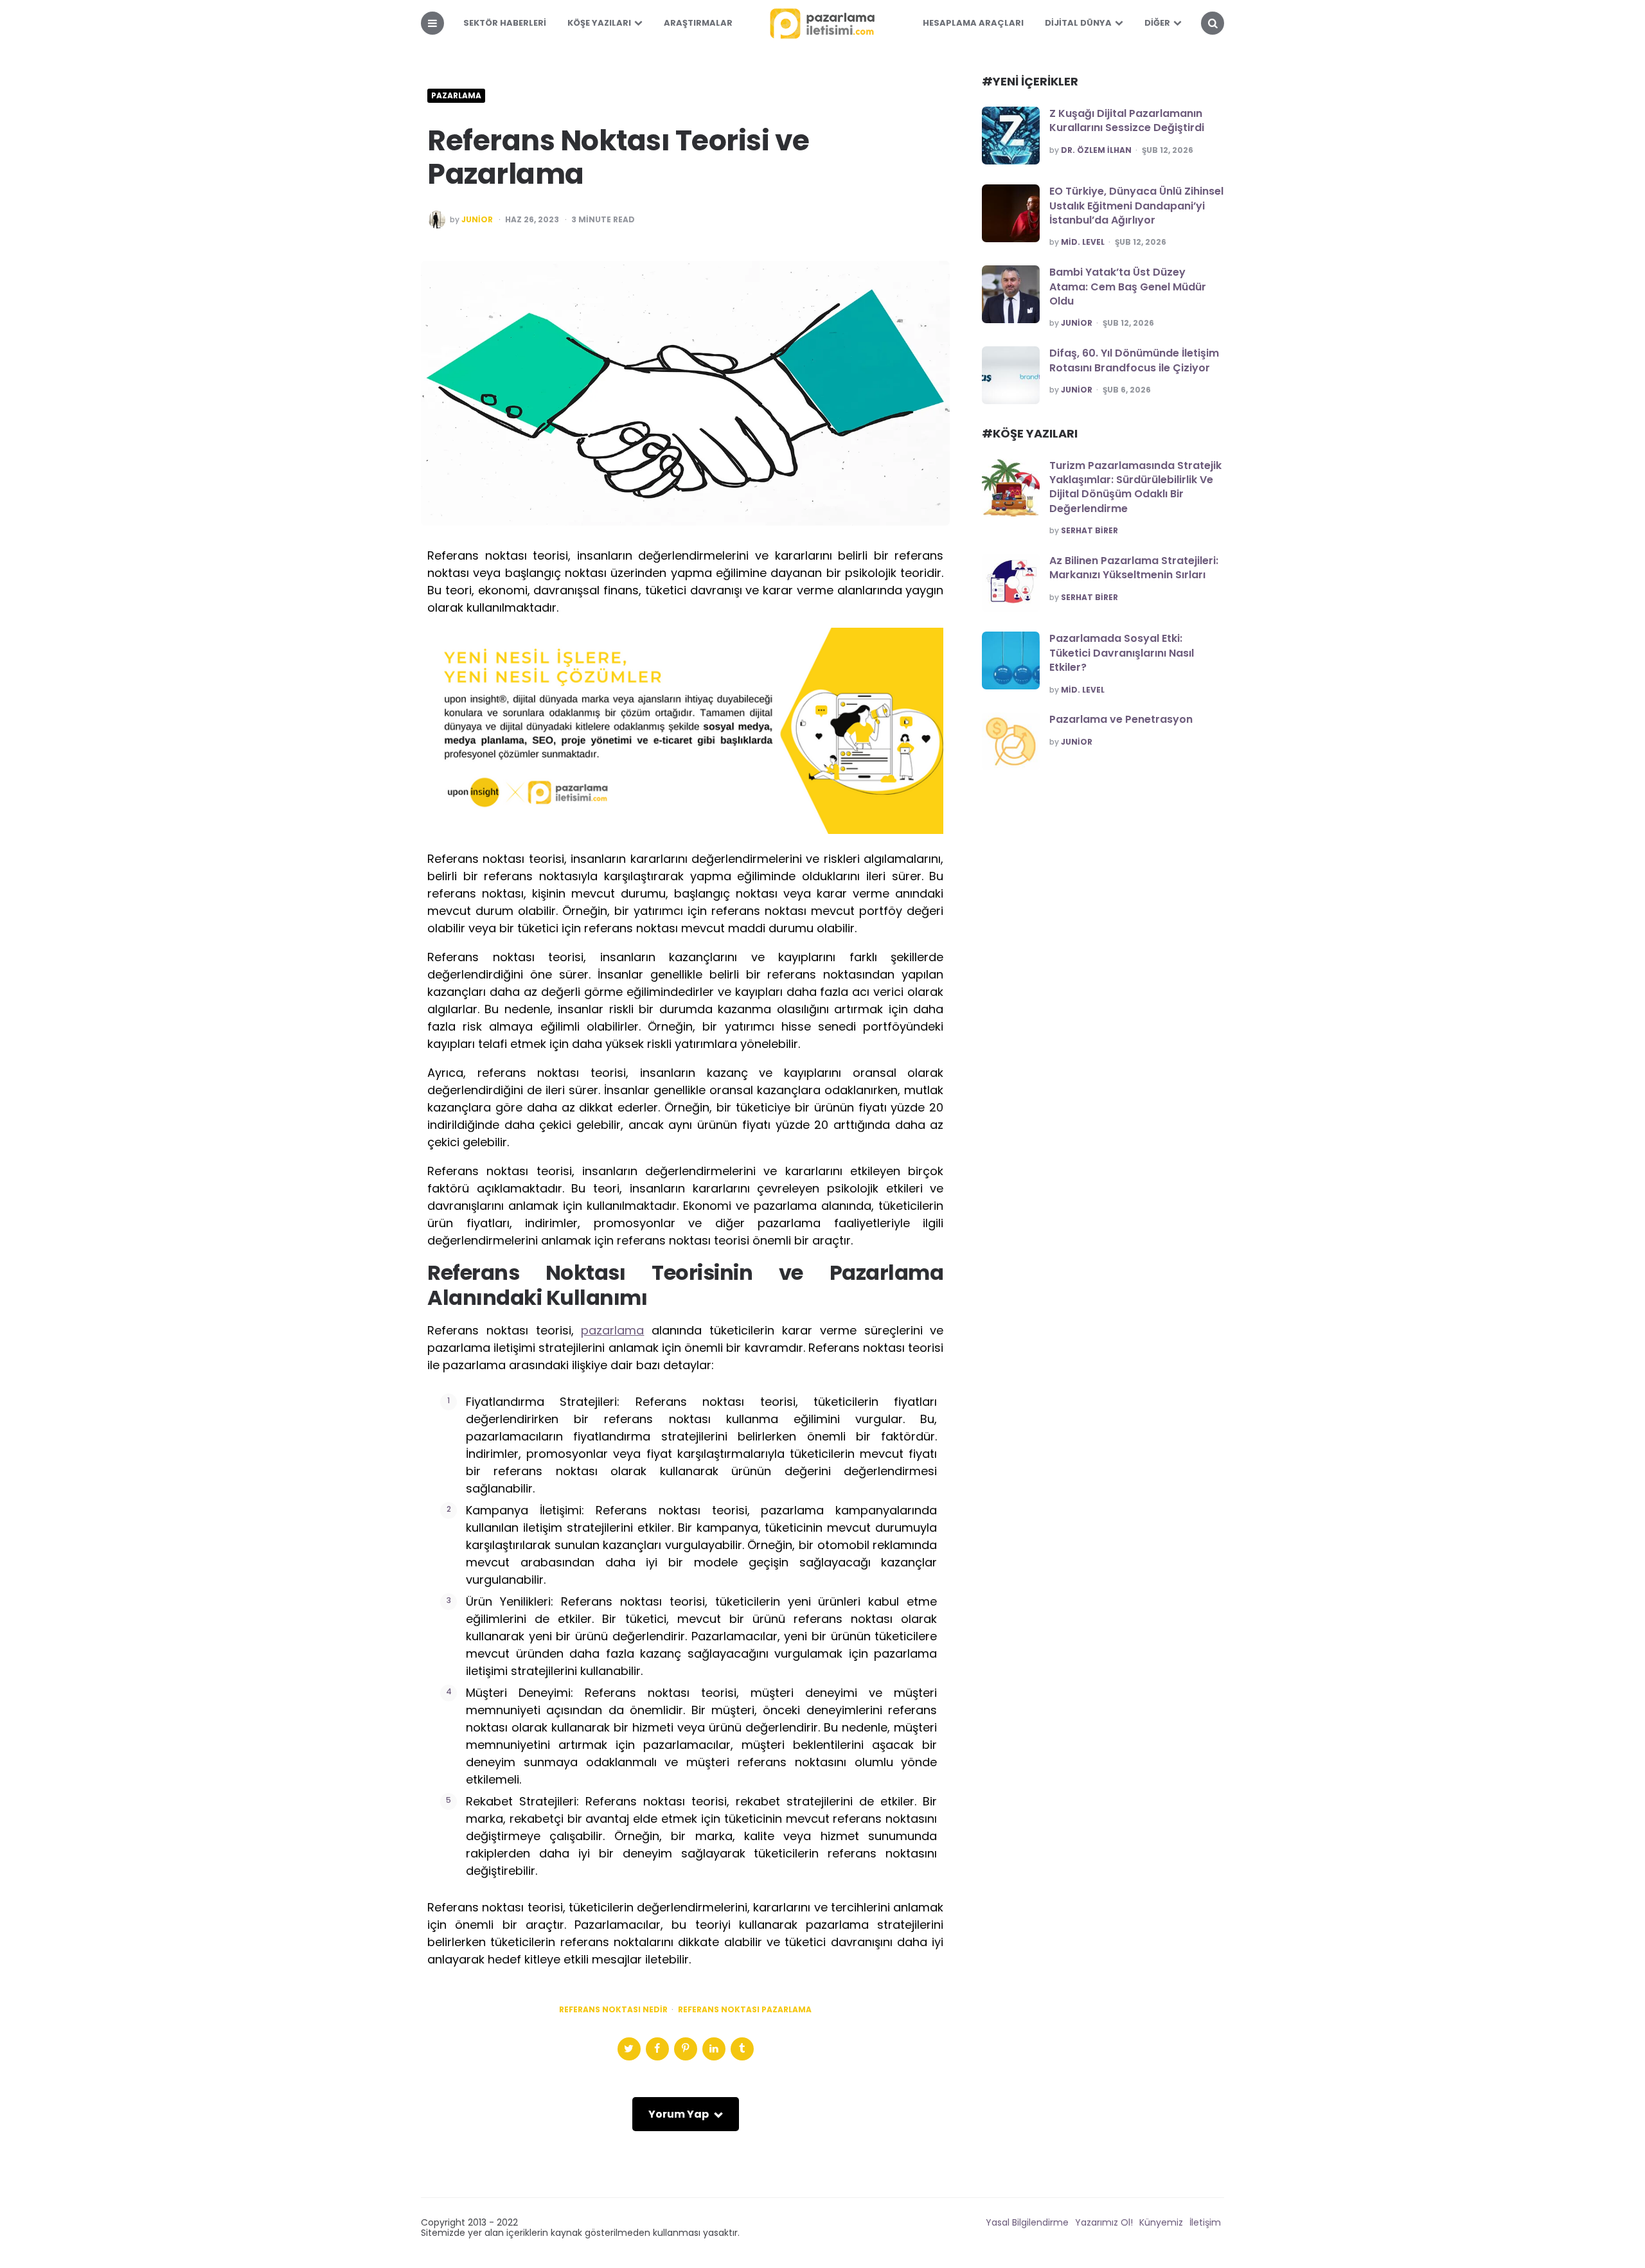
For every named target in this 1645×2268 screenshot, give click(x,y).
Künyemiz (1161, 2222)
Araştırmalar (698, 23)
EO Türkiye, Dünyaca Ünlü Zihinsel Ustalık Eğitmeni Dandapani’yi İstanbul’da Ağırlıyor (1136, 206)
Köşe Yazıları (599, 23)
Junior (477, 220)
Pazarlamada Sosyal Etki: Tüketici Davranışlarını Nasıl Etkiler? (1122, 653)
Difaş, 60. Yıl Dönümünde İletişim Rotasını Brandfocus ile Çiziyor (1134, 360)
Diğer (1157, 23)
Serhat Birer (1089, 531)
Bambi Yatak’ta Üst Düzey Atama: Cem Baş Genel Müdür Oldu (1128, 287)
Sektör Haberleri (505, 23)
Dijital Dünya (1078, 23)
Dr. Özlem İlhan (1096, 150)
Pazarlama (456, 96)
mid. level (1083, 242)
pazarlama (612, 1330)
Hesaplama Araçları (973, 23)
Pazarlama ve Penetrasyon (1121, 719)
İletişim (1205, 2222)
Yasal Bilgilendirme (1027, 2222)
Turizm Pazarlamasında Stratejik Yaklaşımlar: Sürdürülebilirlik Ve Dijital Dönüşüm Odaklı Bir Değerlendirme (1135, 487)
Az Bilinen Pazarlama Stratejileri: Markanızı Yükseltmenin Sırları (1134, 568)
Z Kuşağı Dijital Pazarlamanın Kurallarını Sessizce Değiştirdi (1127, 120)
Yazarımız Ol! (1104, 2222)
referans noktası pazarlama (745, 2010)
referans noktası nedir (613, 2010)
